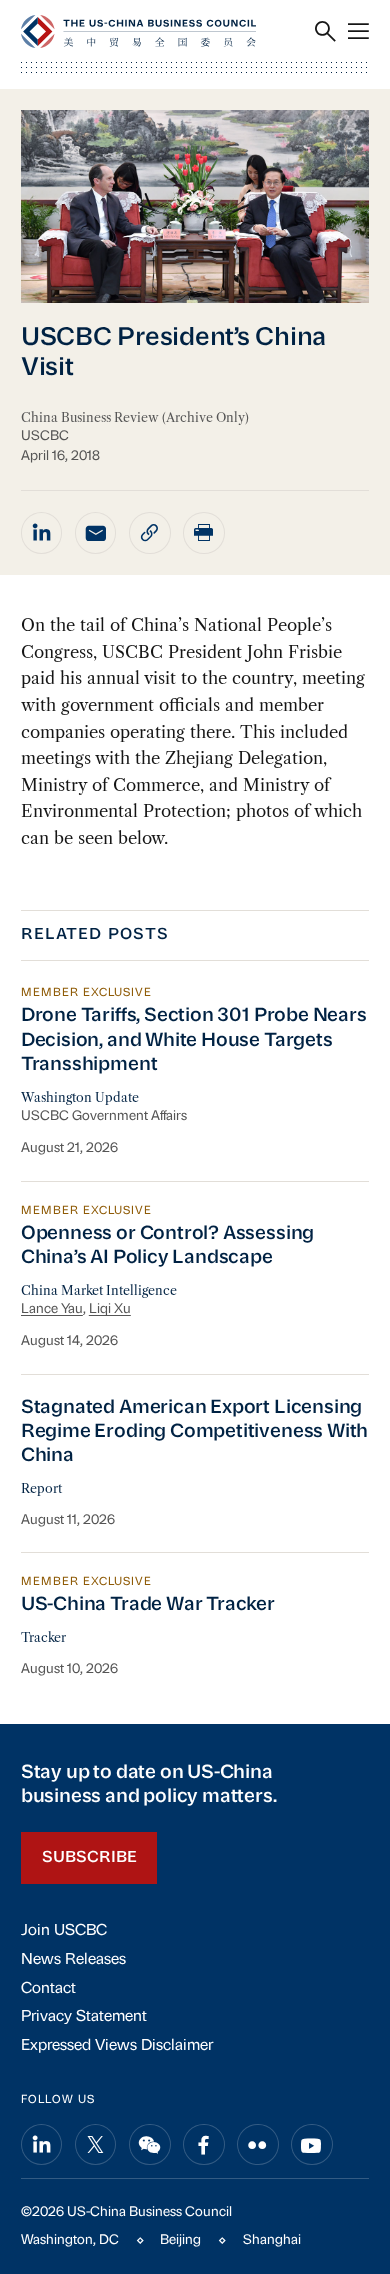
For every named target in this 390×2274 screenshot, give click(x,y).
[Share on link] (150, 533)
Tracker (43, 1637)
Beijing (180, 2240)
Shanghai (272, 2240)
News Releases (73, 1960)
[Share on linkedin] (42, 533)
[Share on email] (96, 533)
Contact (48, 1989)
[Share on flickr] (258, 2145)
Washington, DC (70, 2240)
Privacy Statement (84, 2017)
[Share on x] (96, 2145)
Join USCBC (64, 1931)
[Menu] (358, 31)
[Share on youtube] (312, 2145)
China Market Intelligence (99, 1290)
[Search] (325, 31)
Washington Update (80, 1097)
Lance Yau (52, 1309)
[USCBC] (138, 31)
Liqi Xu (110, 1309)
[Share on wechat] (150, 2145)
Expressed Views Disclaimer (117, 2046)
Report (41, 1488)
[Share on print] (204, 533)
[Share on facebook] (204, 2145)
